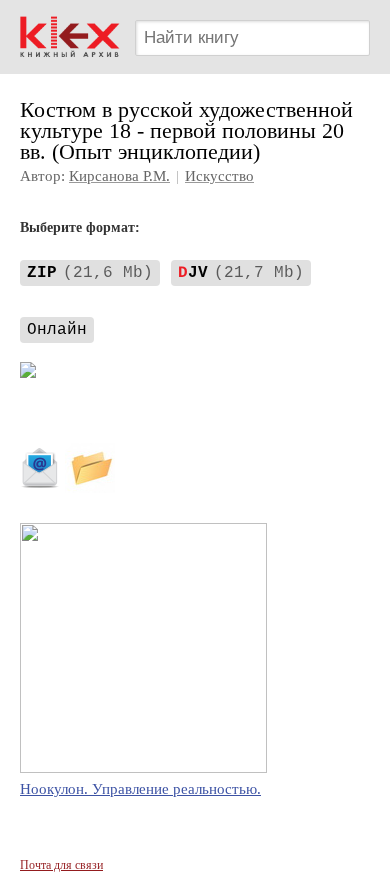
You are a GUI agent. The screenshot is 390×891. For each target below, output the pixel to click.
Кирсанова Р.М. (119, 176)
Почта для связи (61, 865)
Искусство (219, 176)
